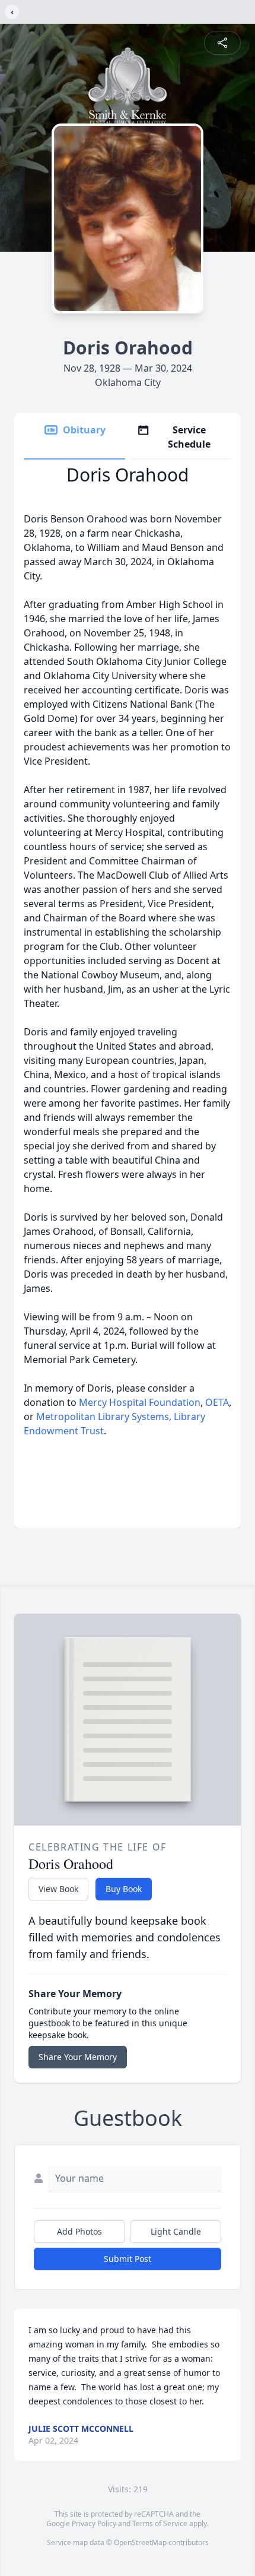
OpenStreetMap (140, 2542)
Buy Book (124, 1889)
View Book (58, 1889)
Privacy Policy (94, 2523)
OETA (217, 1402)
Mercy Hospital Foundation (138, 1402)
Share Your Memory (78, 2057)
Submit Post (128, 2259)
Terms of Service (160, 2523)
